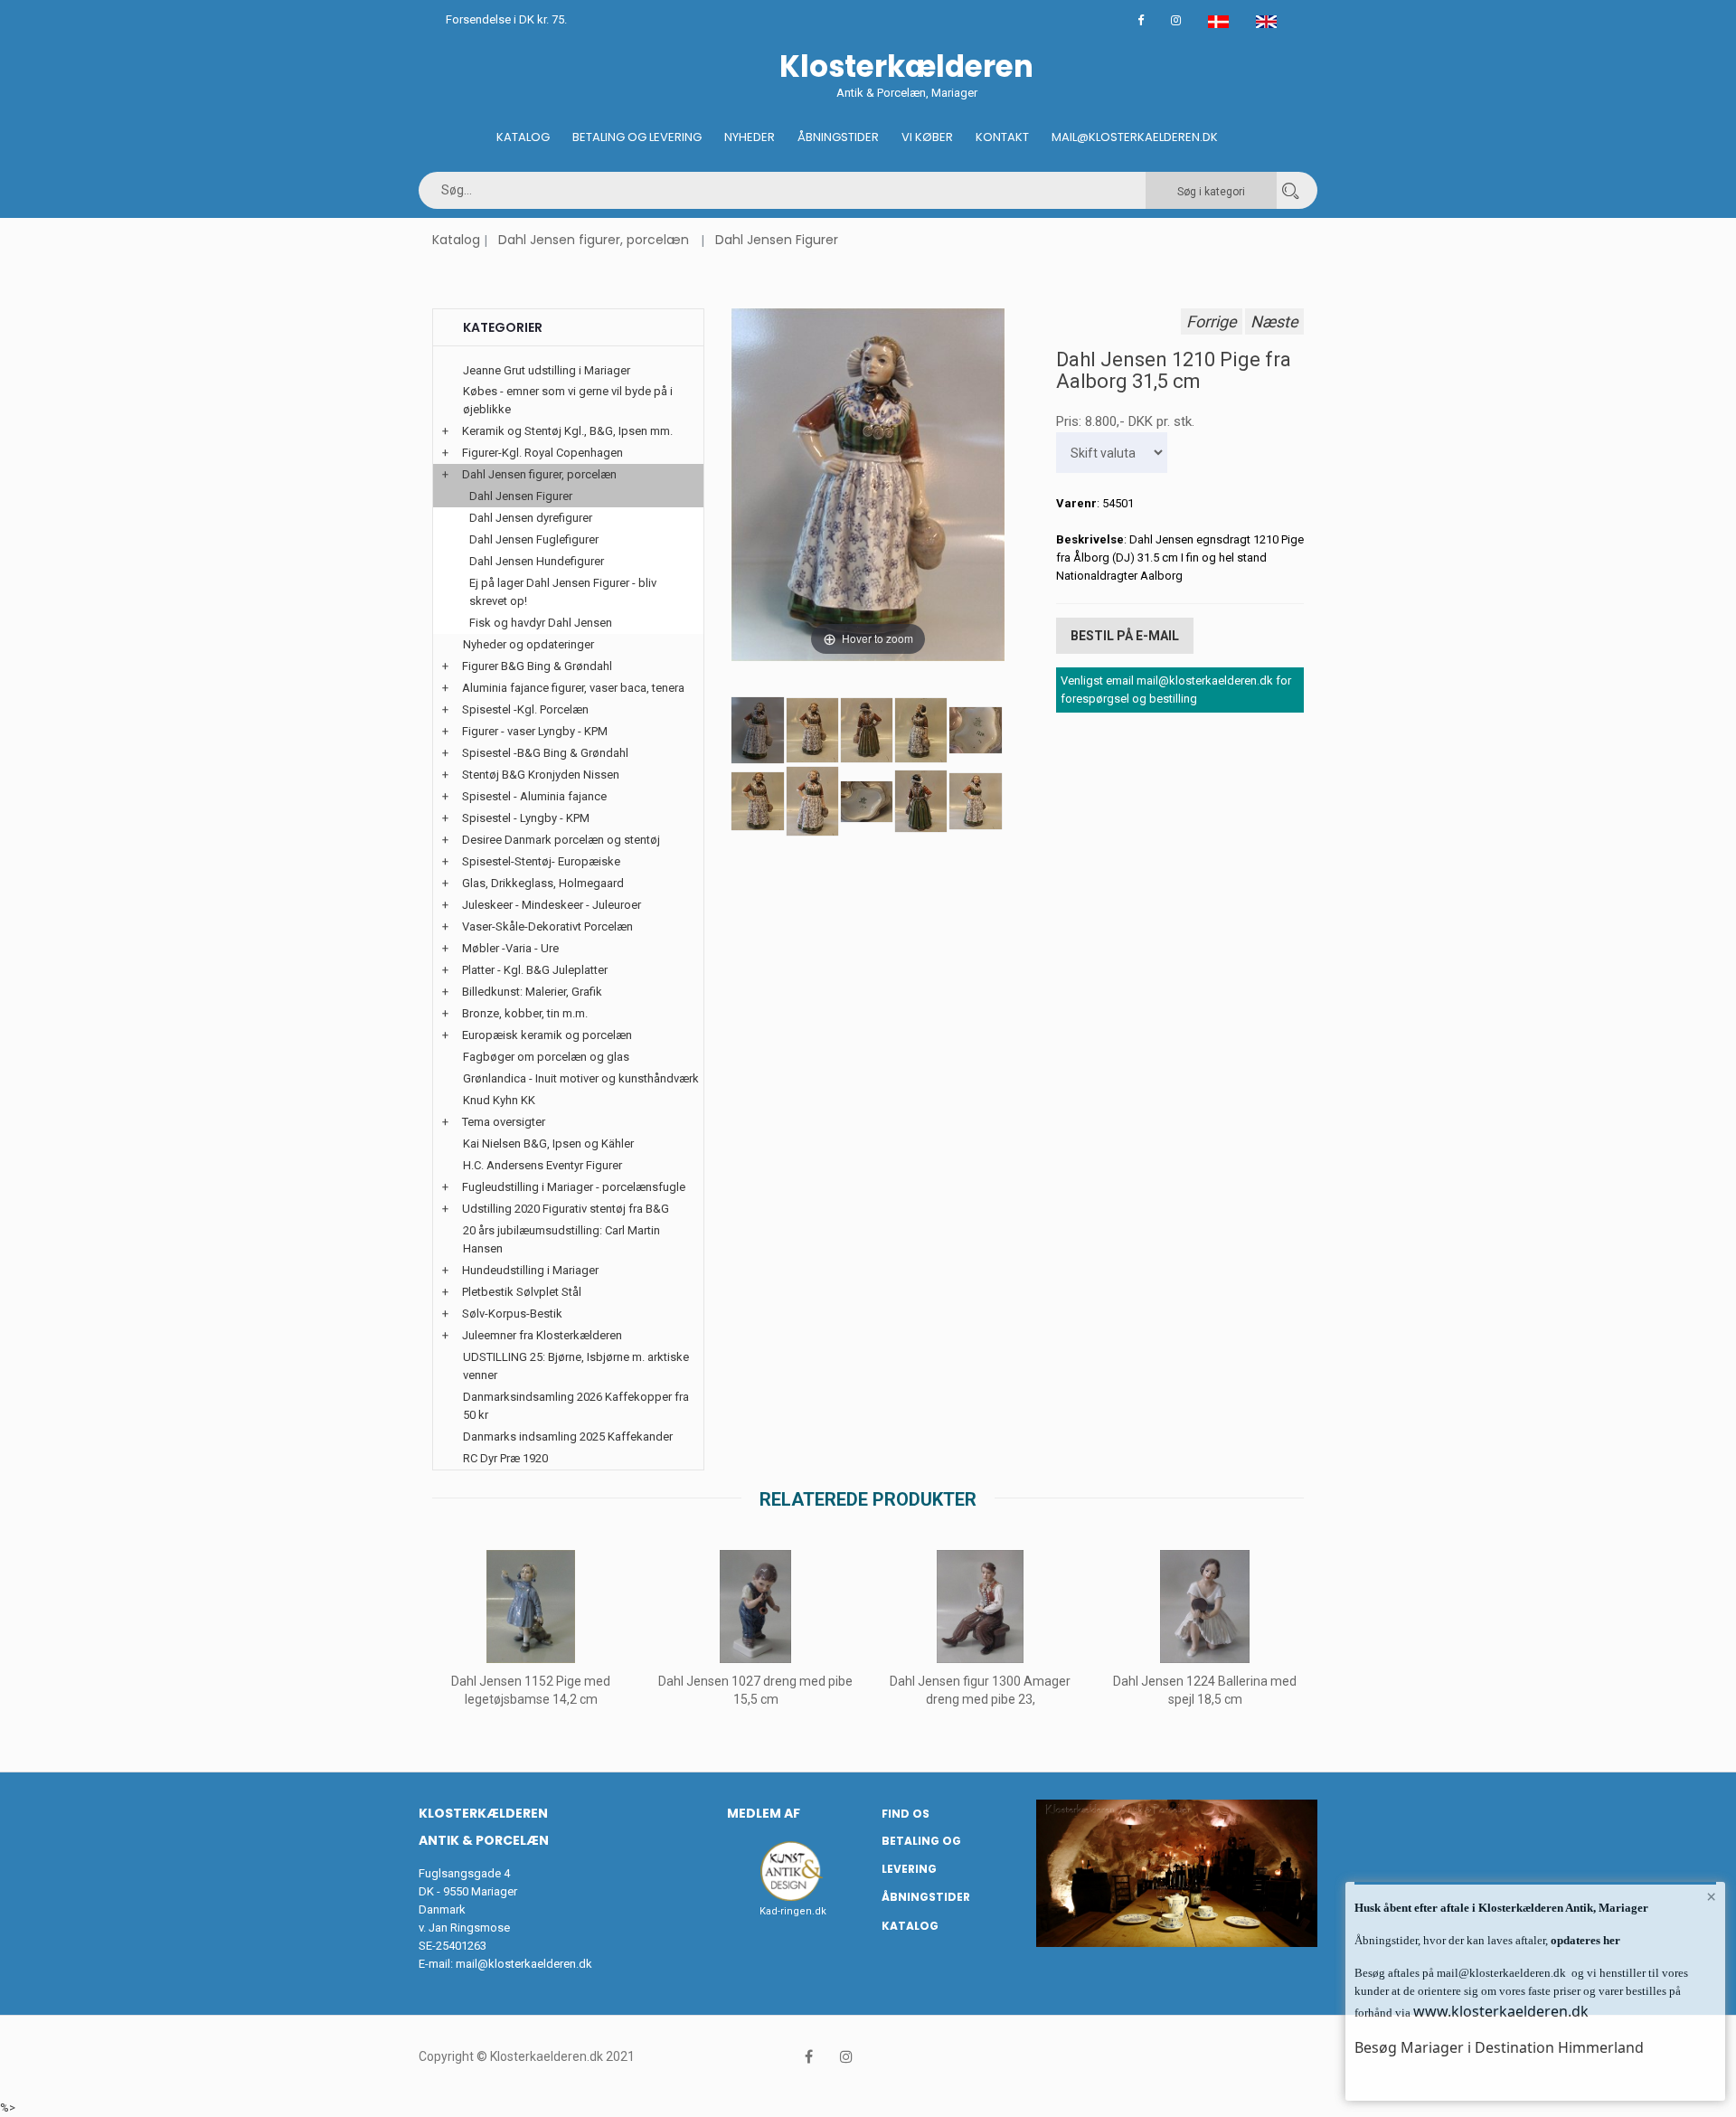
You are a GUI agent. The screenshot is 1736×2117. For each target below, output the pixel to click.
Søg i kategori (1211, 192)
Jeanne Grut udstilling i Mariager (547, 370)
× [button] (1711, 1896)
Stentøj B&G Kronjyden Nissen (541, 775)
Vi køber (927, 137)
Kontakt (1002, 137)
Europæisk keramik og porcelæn (547, 1035)
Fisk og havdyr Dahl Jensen (541, 623)
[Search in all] (1290, 190)
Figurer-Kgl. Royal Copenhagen (542, 453)
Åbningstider (838, 137)
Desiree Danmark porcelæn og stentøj (561, 840)
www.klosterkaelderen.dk (1501, 2011)
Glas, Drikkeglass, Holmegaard (543, 883)
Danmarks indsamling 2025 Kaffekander (568, 1437)
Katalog (523, 137)
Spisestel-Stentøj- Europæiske (541, 861)
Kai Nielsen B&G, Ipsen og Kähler (548, 1144)
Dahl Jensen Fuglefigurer (534, 539)
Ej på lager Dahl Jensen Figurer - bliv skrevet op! (563, 592)
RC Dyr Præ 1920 (505, 1458)
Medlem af (764, 1813)
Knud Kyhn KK (499, 1100)
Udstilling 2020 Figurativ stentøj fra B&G (566, 1209)
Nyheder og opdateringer (528, 644)
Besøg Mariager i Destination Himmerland (1499, 2047)
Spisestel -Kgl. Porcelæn (525, 709)
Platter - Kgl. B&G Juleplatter (535, 970)
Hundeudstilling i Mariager (530, 1270)
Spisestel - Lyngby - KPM (526, 818)
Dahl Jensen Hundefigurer (537, 561)
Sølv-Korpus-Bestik (512, 1314)
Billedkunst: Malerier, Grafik (532, 992)
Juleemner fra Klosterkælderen (542, 1335)
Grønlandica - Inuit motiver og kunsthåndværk (581, 1078)
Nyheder (750, 137)
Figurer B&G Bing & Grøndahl (537, 666)
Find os (906, 1814)
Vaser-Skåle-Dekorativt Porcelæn (547, 926)
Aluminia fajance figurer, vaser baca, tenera (573, 688)
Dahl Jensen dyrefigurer (531, 518)
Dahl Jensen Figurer (777, 240)
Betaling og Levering (637, 137)
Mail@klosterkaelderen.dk (1135, 137)
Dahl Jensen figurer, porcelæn (594, 240)
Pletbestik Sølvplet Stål (522, 1292)
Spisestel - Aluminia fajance (534, 796)
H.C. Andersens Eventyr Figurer (542, 1165)
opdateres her (1584, 1940)
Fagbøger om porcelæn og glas (546, 1057)
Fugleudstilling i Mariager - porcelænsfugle (574, 1187)
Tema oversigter (504, 1122)
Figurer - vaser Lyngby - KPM (535, 731)
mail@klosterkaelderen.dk (524, 1964)
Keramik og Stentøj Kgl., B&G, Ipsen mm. (567, 431)
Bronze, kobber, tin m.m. (525, 1013)
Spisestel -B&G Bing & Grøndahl (545, 753)
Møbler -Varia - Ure (510, 948)
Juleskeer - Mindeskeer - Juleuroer (552, 905)
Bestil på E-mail (1125, 636)
